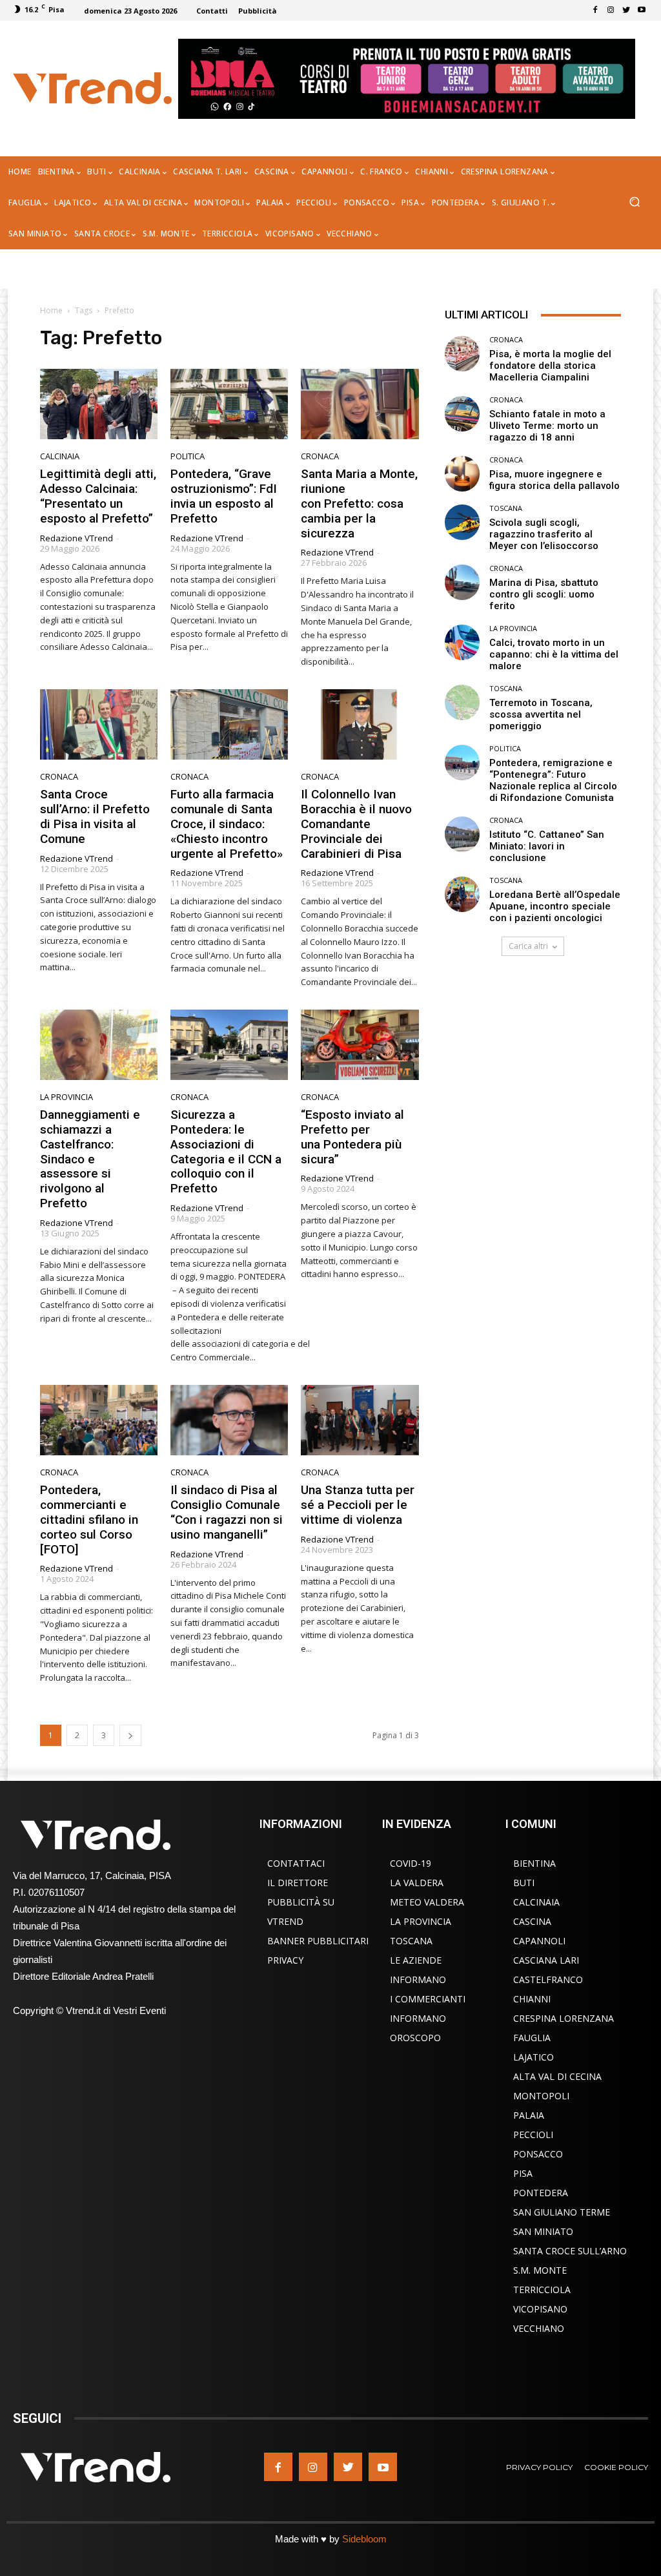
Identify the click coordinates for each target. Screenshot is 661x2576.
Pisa (523, 2173)
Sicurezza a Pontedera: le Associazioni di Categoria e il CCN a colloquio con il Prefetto (226, 1151)
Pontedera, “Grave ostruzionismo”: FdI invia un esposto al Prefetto (224, 496)
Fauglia (532, 2038)
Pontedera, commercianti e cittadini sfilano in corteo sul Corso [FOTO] (89, 1519)
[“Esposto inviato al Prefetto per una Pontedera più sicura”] (360, 1045)
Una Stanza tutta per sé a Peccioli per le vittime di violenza (358, 1505)
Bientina (534, 1863)
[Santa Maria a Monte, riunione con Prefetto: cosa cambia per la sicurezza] (360, 404)
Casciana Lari (546, 1960)
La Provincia (66, 1097)
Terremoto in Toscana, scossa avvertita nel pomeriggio (541, 714)
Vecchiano (539, 2328)
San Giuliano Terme (562, 2212)
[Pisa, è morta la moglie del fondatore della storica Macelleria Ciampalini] (463, 354)
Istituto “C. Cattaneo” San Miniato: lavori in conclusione (547, 846)
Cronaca (320, 456)
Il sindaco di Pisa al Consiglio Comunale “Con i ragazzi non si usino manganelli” (227, 1512)
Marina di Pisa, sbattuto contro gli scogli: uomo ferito (544, 594)
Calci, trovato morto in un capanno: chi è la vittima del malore (554, 654)
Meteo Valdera (427, 1902)
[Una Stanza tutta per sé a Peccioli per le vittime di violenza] (360, 1420)
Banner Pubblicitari (318, 1941)
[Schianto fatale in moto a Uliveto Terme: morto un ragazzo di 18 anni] (463, 414)
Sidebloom (364, 2539)
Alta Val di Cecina (557, 2076)
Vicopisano (540, 2309)
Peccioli (533, 2135)
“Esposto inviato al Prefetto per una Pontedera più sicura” (352, 1137)
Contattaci (296, 1863)
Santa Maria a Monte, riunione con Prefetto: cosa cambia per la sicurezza (359, 503)
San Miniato (543, 2231)
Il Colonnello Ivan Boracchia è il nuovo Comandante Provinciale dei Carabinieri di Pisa (356, 824)
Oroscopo (415, 2038)
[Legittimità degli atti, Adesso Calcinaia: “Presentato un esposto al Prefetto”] (99, 404)
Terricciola (542, 2290)
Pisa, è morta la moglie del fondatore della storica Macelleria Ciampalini (550, 366)
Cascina (532, 1921)
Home (51, 310)
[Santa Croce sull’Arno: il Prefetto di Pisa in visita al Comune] (99, 724)
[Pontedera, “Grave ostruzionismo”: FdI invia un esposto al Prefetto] (229, 404)
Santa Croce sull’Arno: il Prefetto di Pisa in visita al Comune (95, 816)
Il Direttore (298, 1883)
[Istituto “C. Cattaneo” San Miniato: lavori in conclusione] (463, 834)
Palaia (529, 2115)
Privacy (285, 1960)
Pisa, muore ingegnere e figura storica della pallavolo (554, 480)
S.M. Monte (540, 2270)
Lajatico (534, 2057)
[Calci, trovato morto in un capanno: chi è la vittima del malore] (463, 642)
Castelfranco (548, 1979)
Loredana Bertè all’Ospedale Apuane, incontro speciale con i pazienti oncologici (555, 906)
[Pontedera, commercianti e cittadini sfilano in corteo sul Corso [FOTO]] (99, 1420)
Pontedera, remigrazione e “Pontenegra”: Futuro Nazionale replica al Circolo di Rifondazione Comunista (553, 780)
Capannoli (539, 1941)
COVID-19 (411, 1863)
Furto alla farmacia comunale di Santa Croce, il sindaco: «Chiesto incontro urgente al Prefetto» (227, 824)
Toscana (506, 508)
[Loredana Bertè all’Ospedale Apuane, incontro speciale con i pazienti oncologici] (463, 894)
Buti (524, 1883)
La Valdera (417, 1883)
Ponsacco (538, 2154)
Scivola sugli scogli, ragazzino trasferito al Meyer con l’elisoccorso (544, 534)
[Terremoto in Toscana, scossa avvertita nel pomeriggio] (463, 702)
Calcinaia (60, 456)
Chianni (532, 1999)
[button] (634, 203)
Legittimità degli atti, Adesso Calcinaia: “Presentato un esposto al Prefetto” (98, 496)
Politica (188, 456)
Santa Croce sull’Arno (570, 2251)
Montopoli (541, 2096)
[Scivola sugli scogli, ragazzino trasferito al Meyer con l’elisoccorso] (463, 522)
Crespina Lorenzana (564, 2018)
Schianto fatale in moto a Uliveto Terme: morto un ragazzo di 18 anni (547, 426)
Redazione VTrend (76, 538)
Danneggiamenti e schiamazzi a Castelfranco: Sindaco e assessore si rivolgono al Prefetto (90, 1159)
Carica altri (528, 946)
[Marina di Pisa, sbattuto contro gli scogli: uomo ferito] (463, 582)
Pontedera (541, 2193)
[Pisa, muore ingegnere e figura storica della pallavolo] (463, 474)
